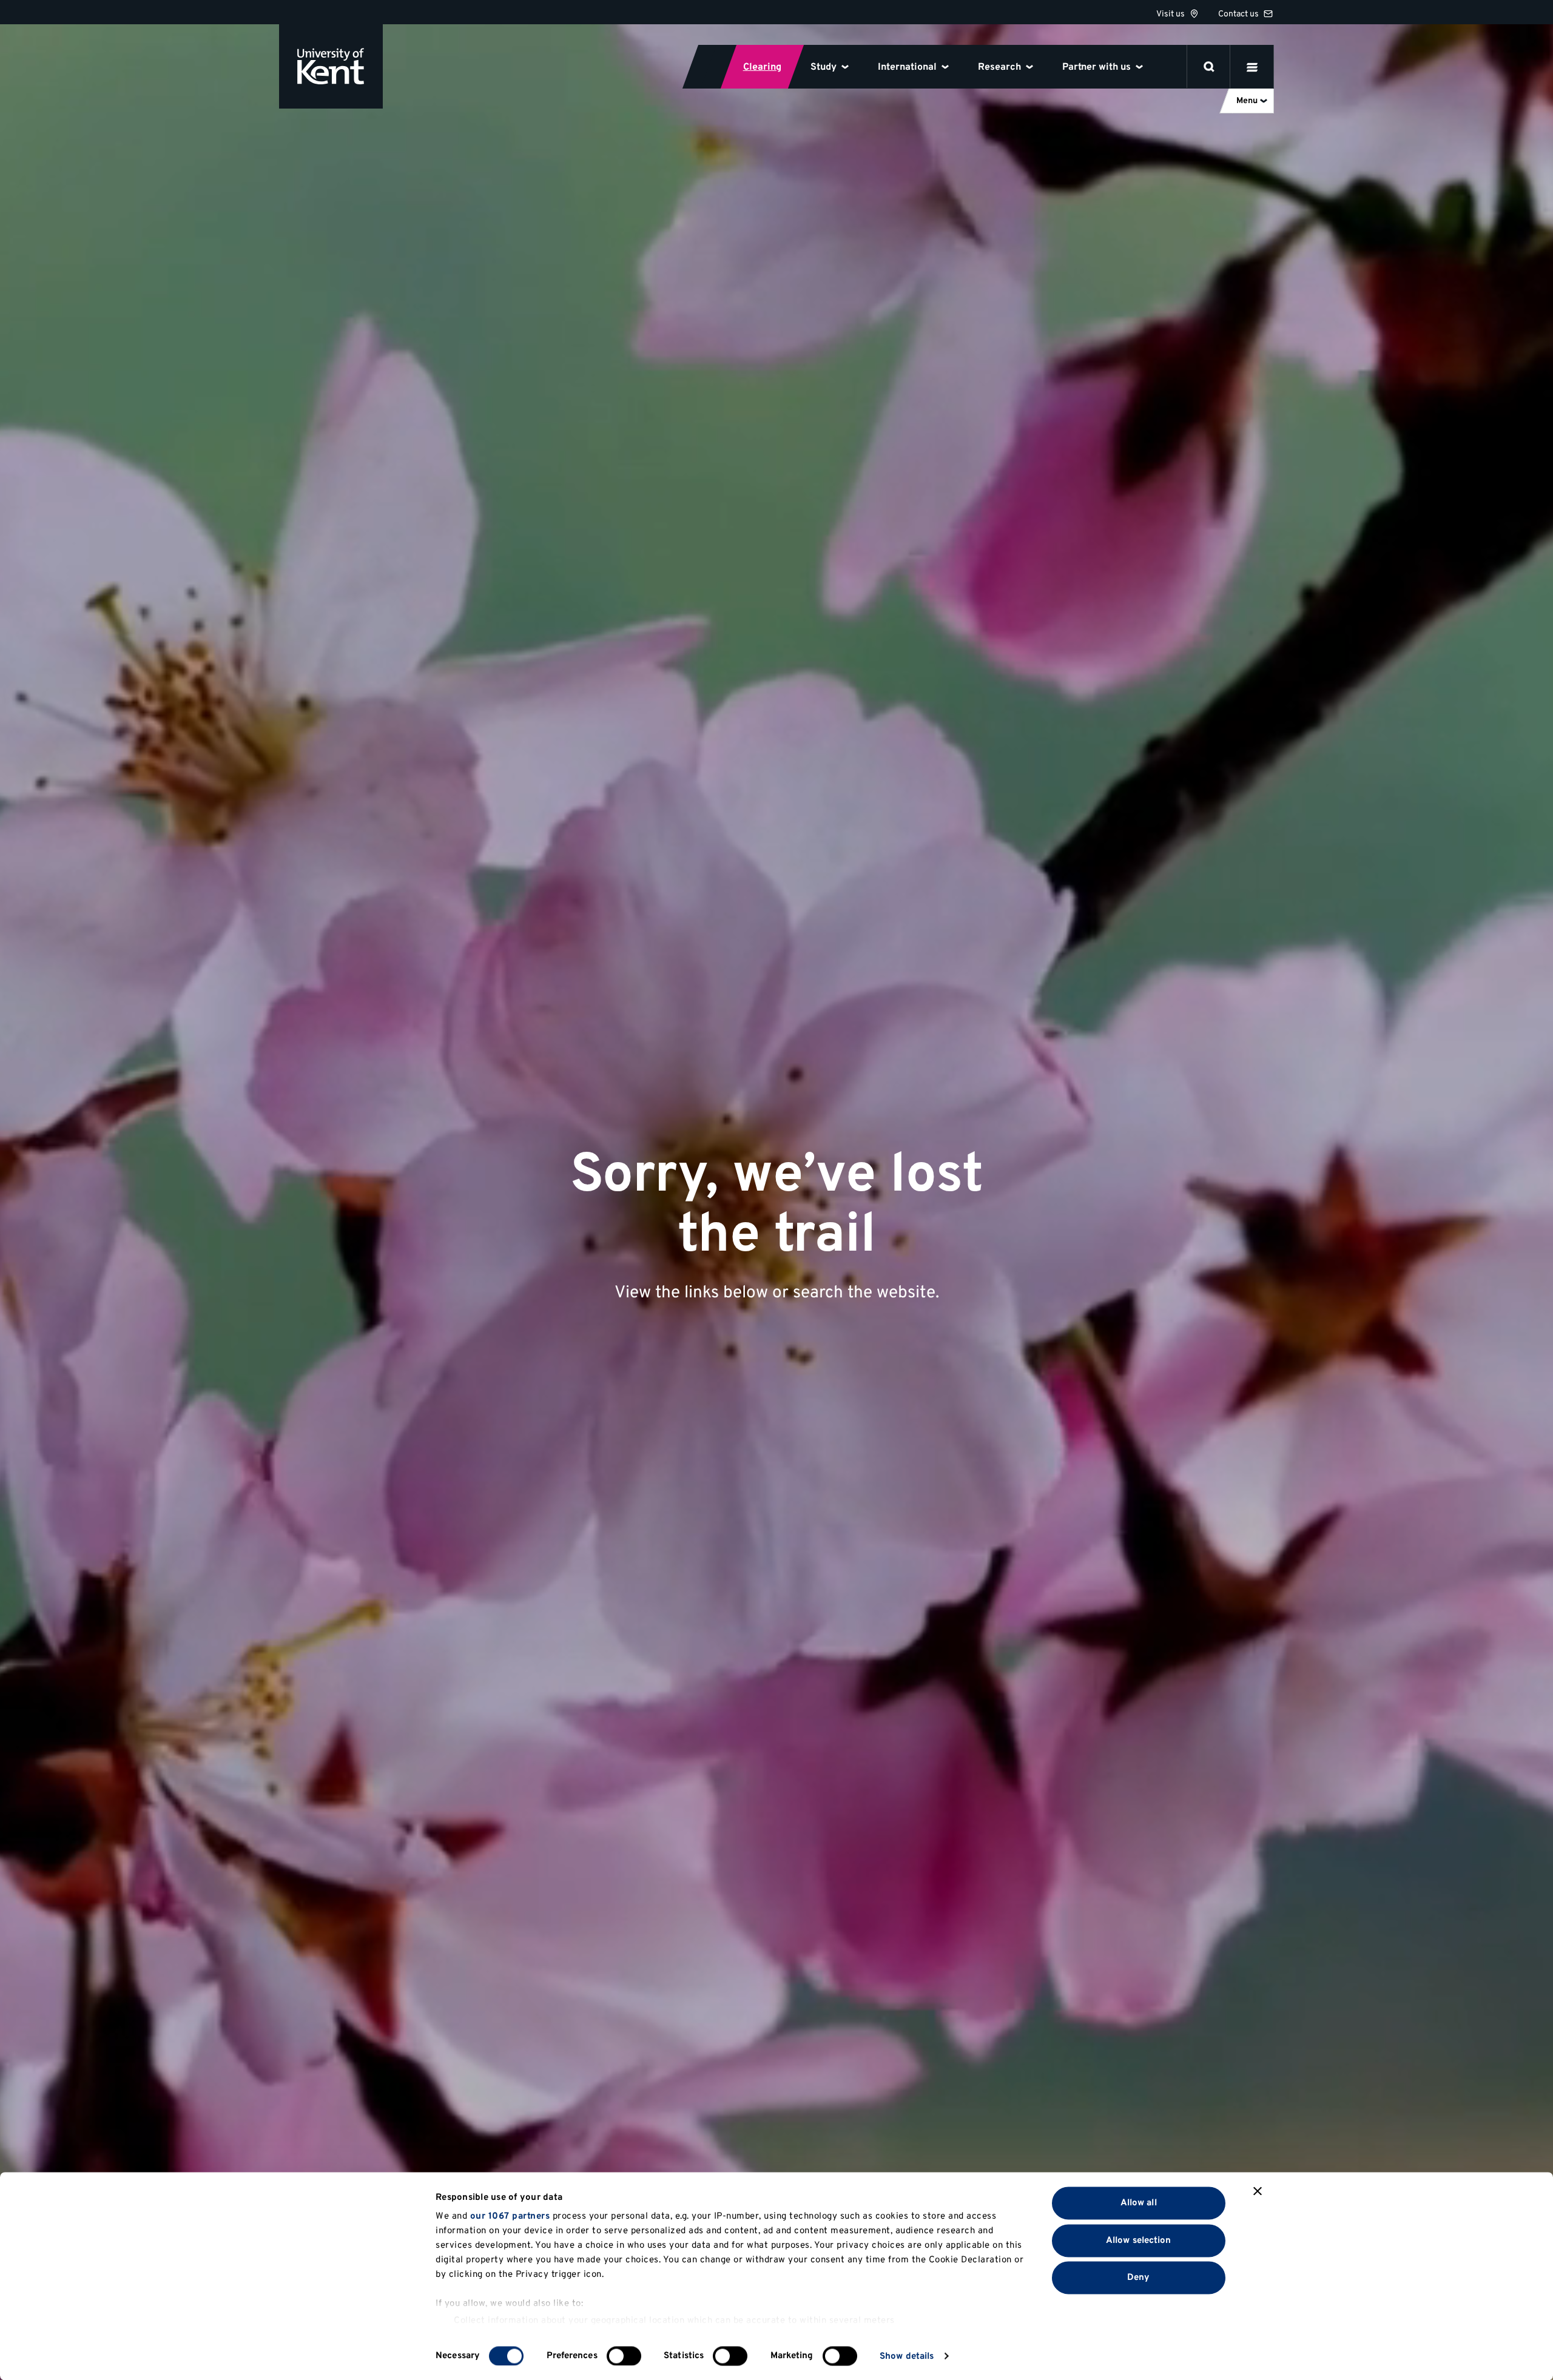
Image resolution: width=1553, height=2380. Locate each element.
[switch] (624, 2356)
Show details (907, 2356)
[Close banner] (1258, 2191)
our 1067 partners (510, 2217)
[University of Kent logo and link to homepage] (331, 66)
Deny (1138, 2278)
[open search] (1209, 67)
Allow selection (1139, 2240)
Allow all (1139, 2203)
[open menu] (1252, 67)
